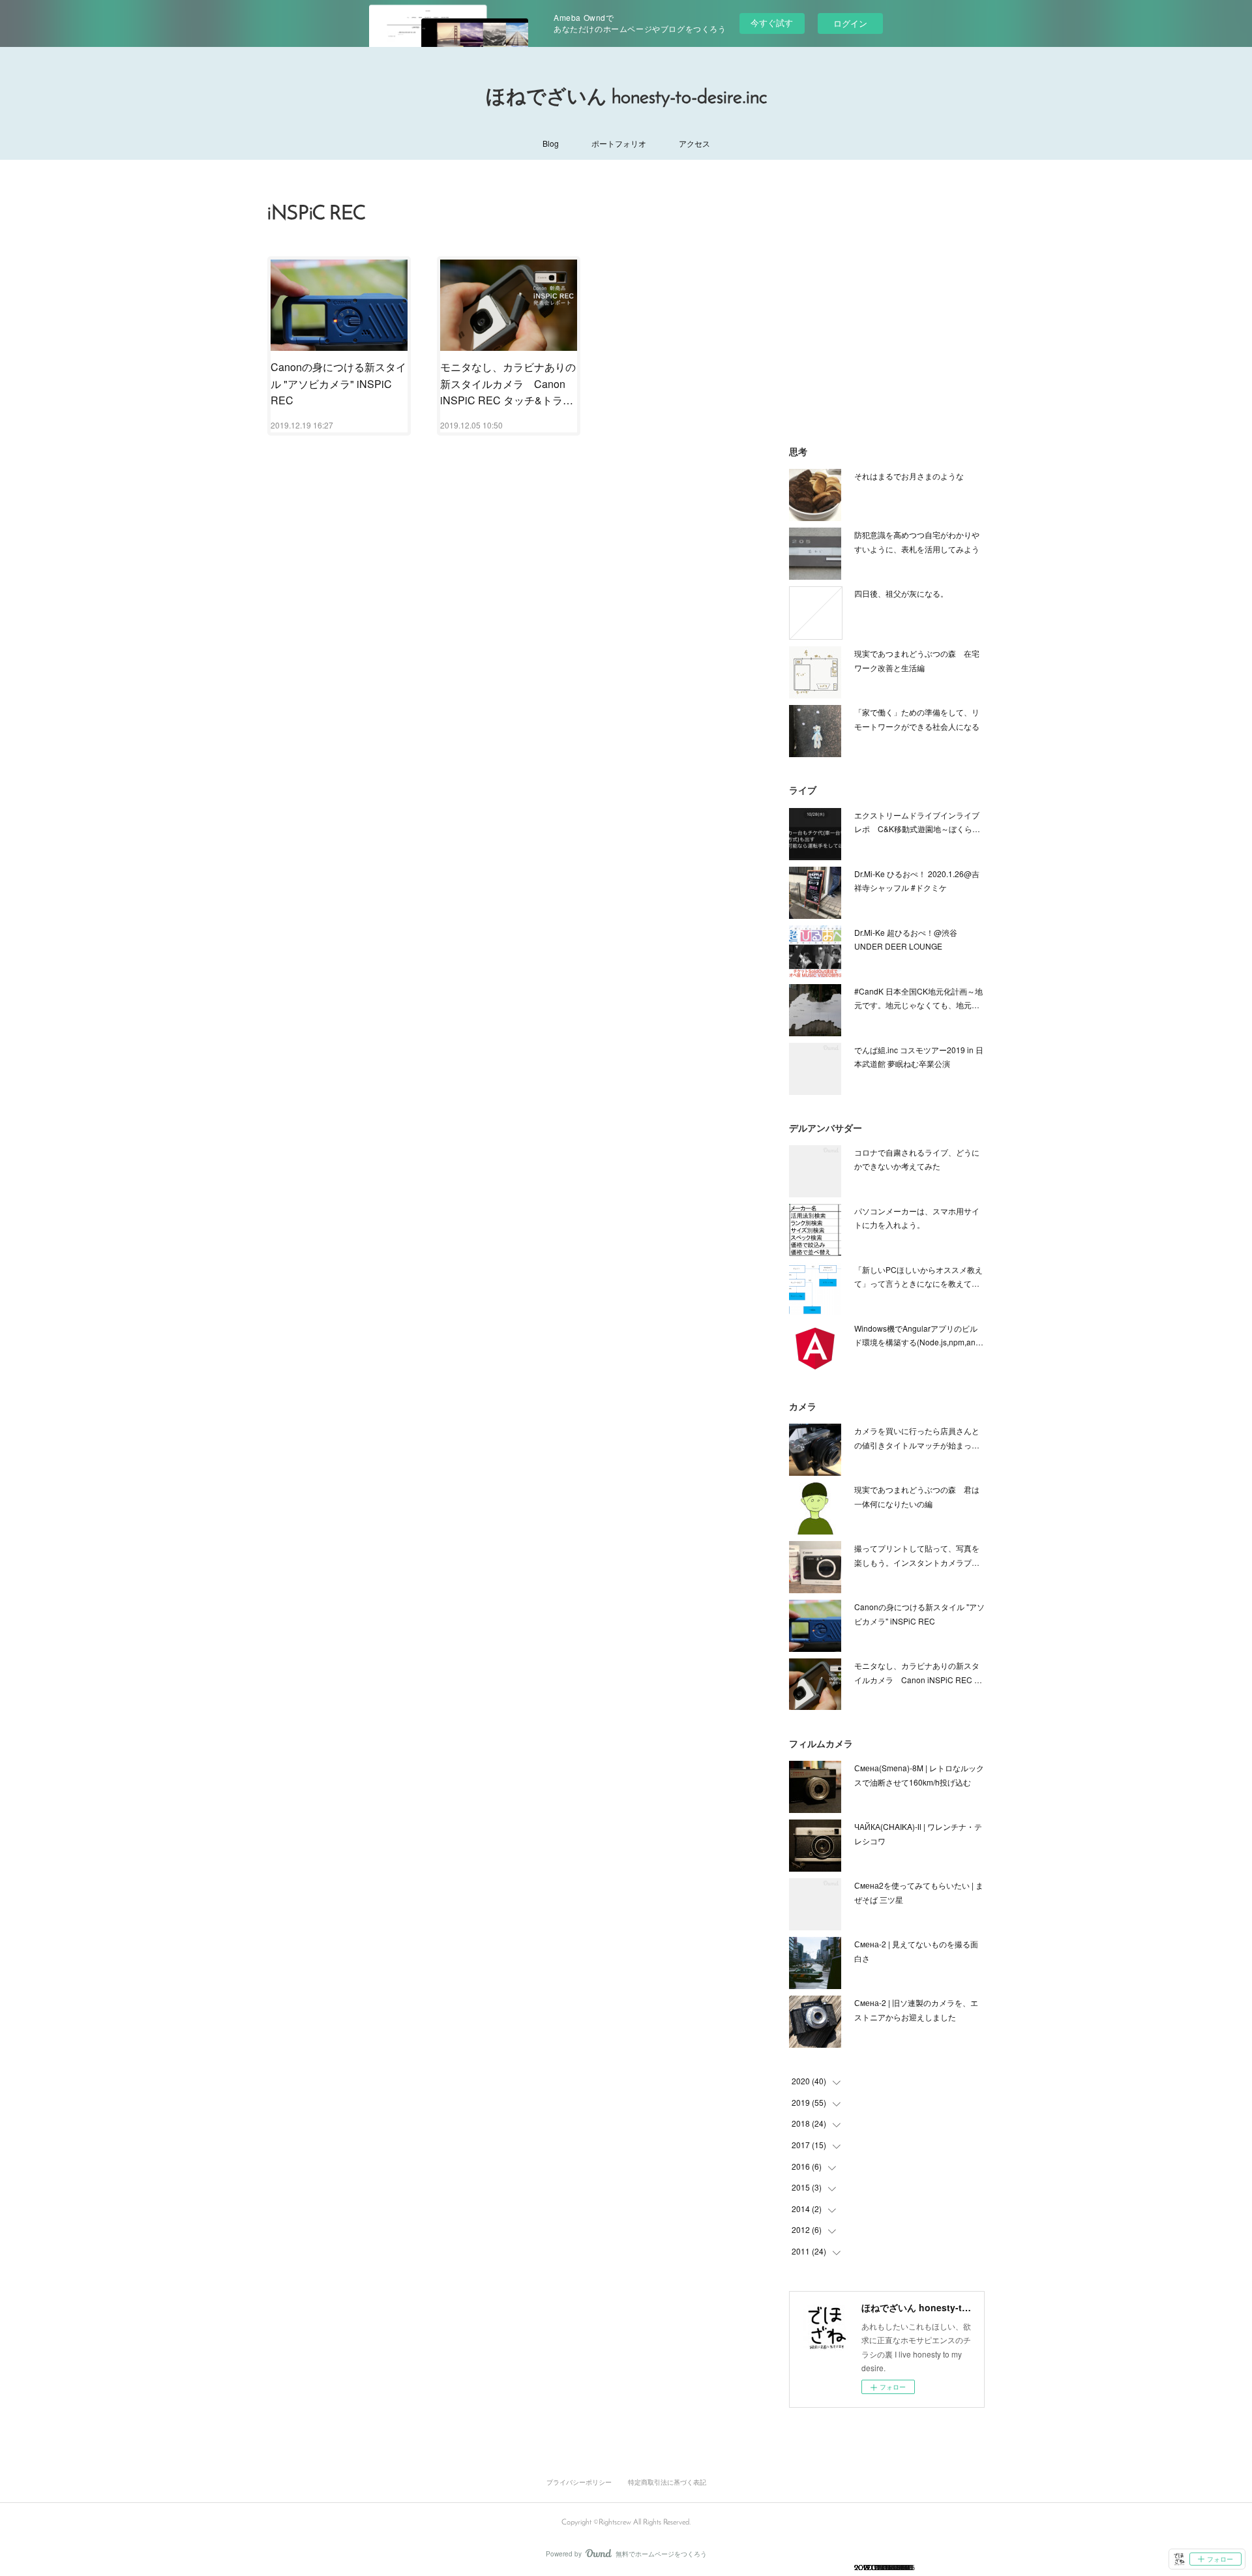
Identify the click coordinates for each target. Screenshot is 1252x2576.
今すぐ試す (772, 22)
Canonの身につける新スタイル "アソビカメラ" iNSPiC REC (338, 383)
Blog (551, 143)
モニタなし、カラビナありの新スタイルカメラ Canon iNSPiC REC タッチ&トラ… (508, 383)
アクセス (694, 143)
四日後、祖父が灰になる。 (901, 593)
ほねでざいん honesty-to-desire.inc (626, 98)
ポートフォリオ (619, 143)
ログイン (850, 23)
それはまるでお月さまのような (909, 476)
